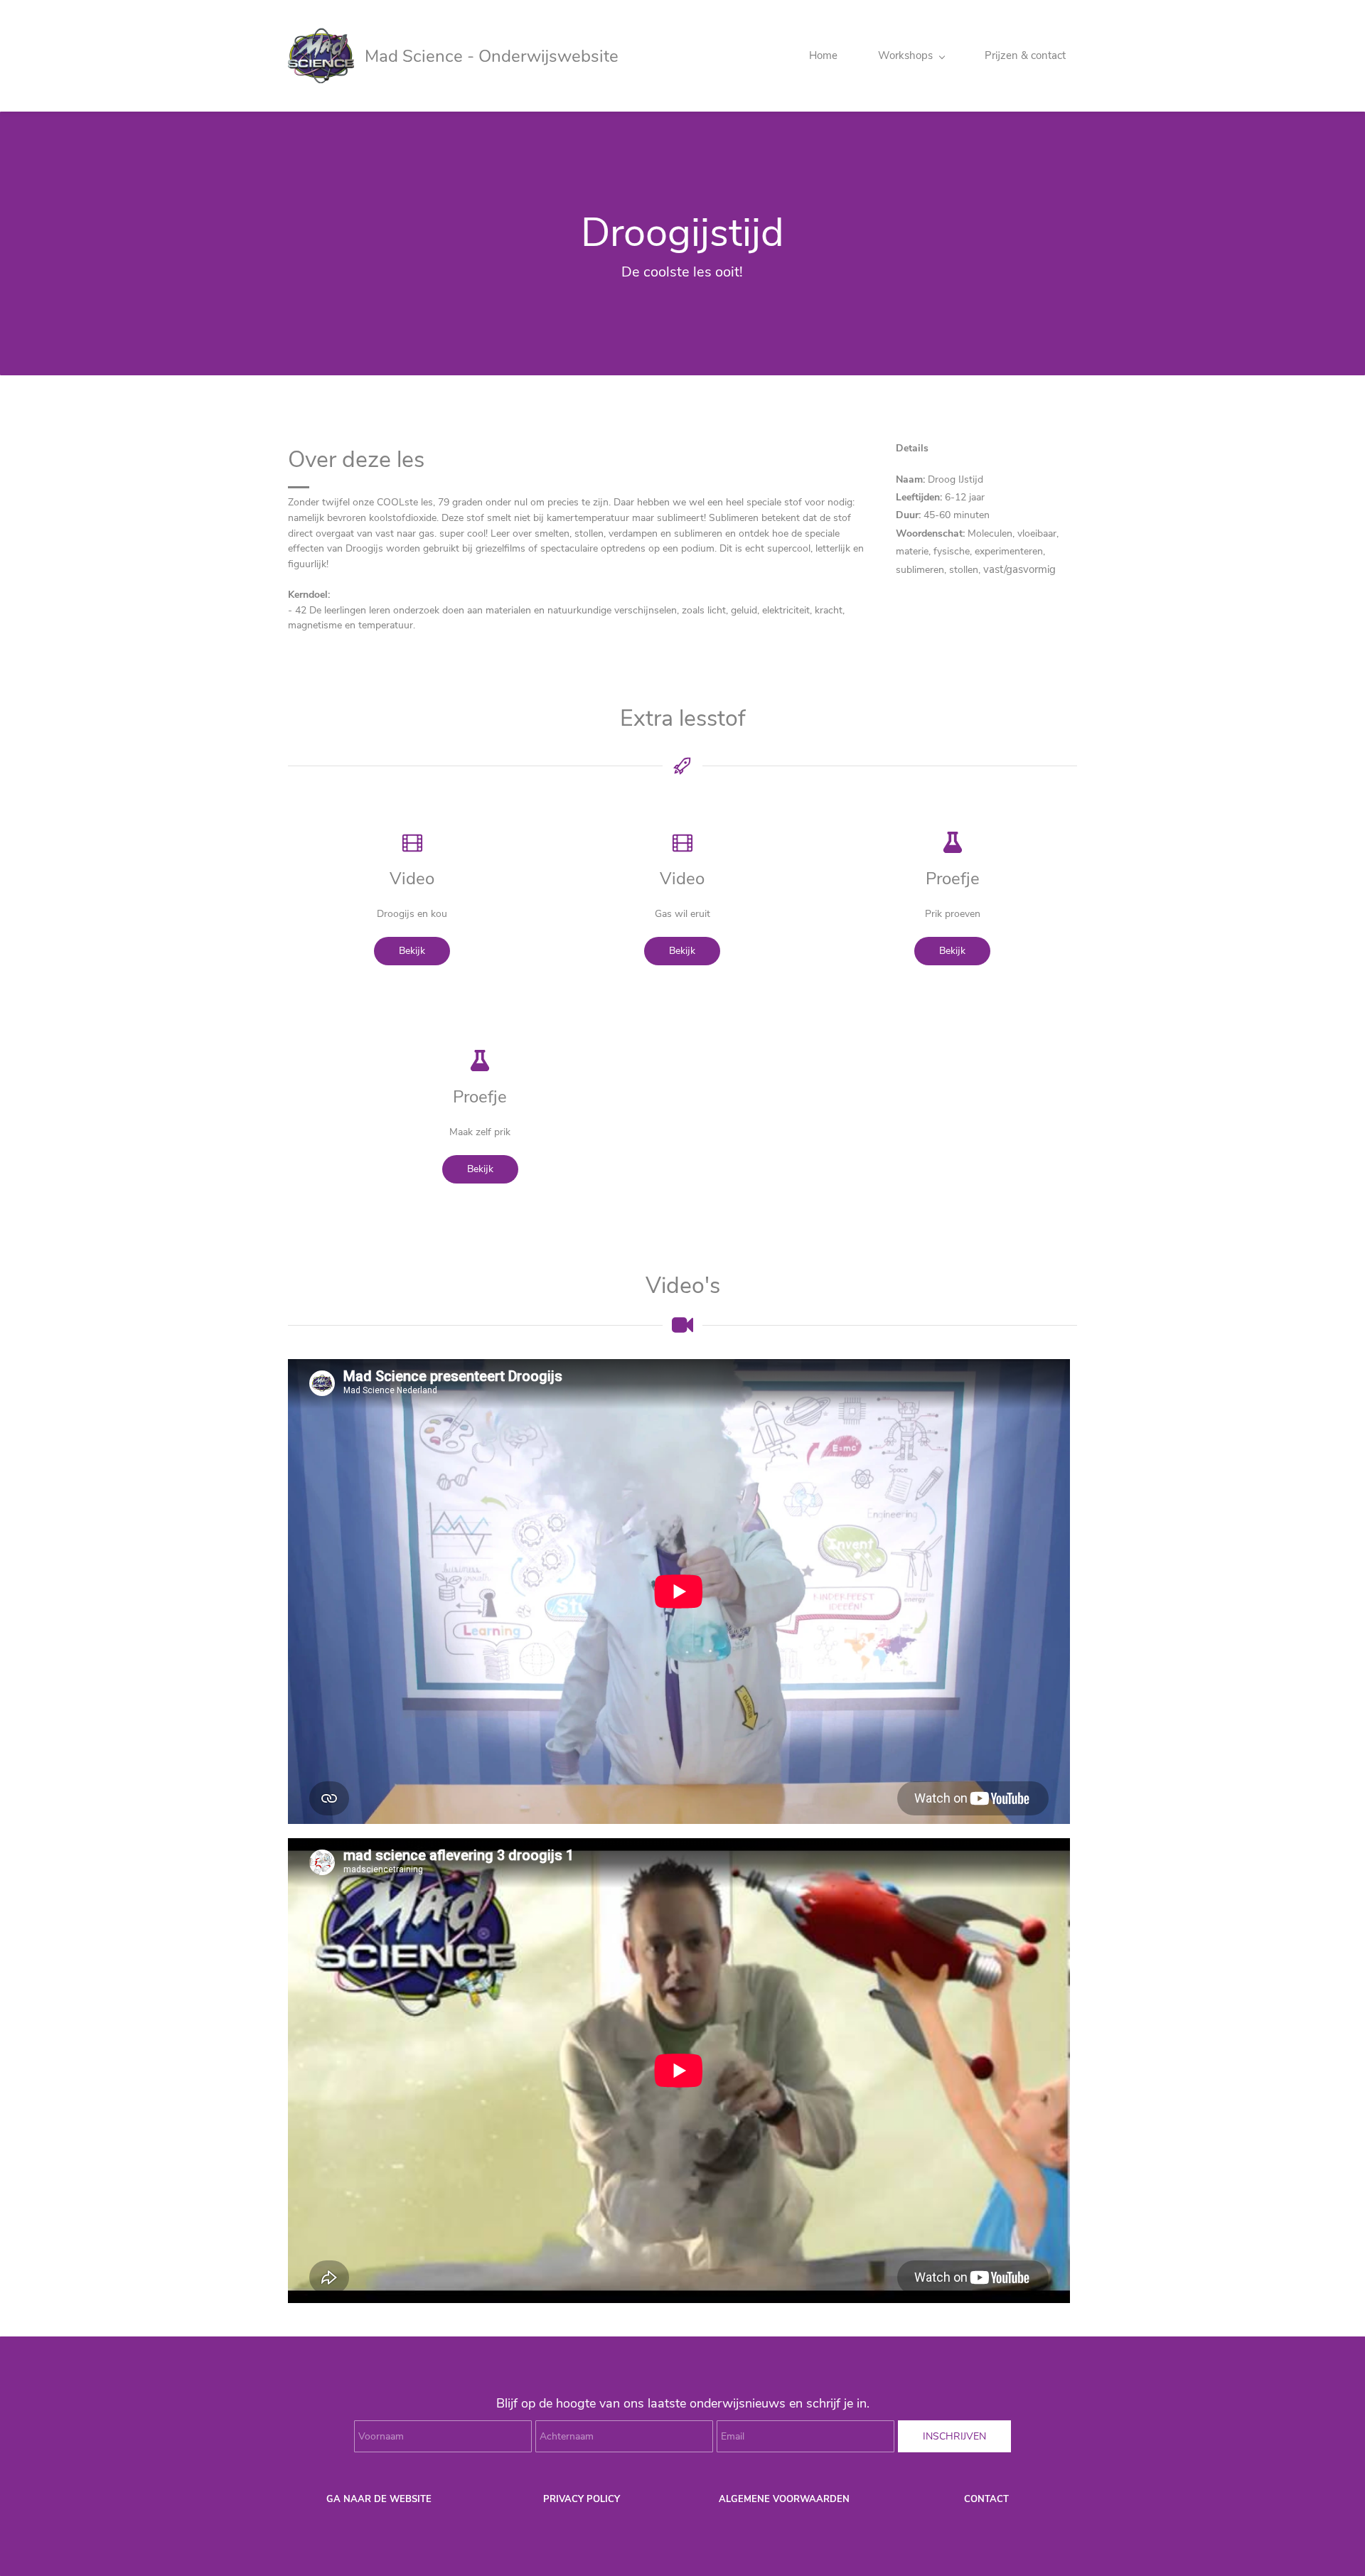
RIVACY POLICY (585, 2499)
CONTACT (986, 2499)
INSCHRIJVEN (954, 2436)
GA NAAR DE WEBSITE (379, 2499)
